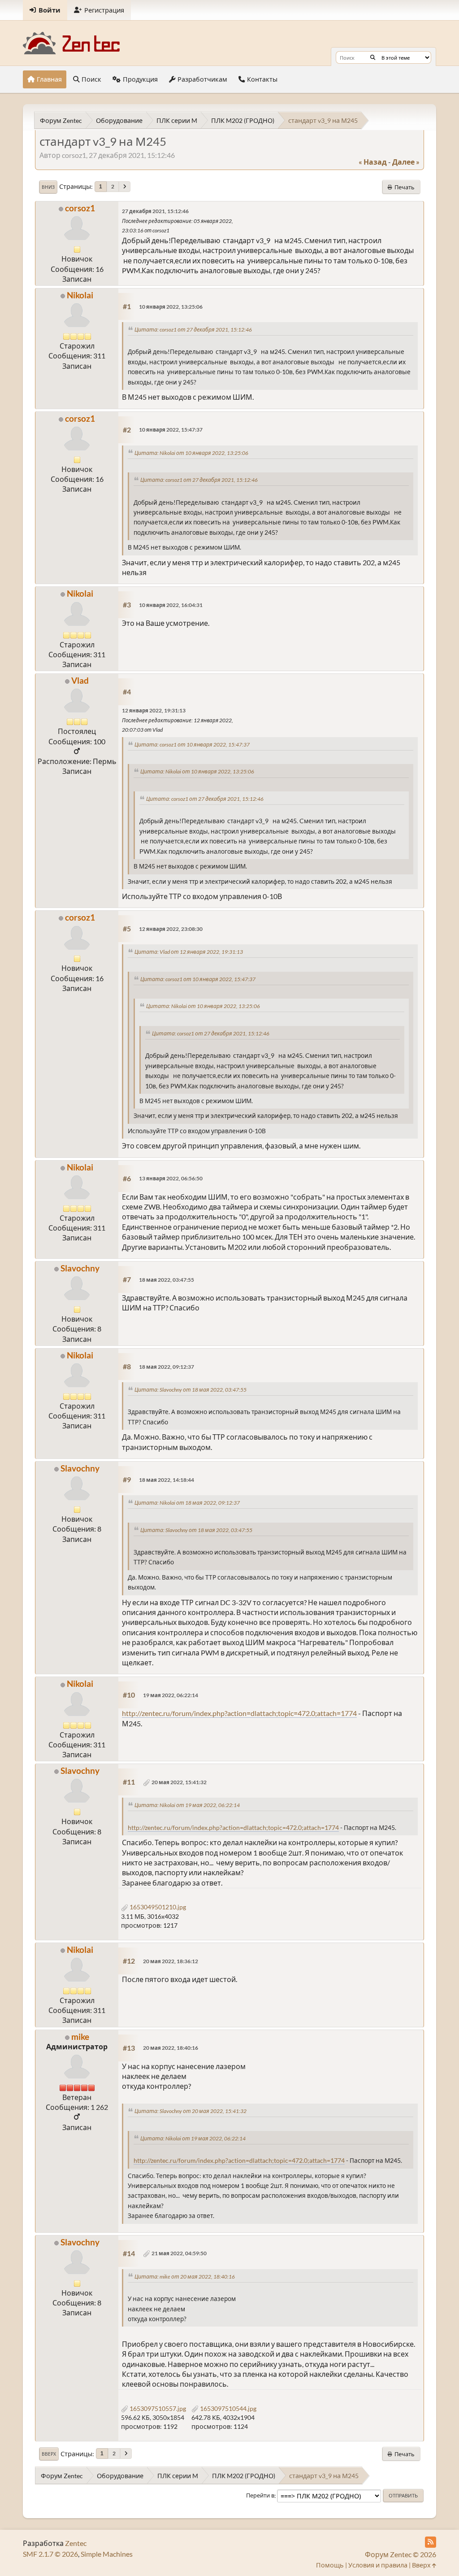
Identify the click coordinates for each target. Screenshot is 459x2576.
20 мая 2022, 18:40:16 (171, 2048)
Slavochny (80, 1268)
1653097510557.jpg (157, 2408)
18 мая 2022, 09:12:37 (167, 1367)
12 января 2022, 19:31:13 (154, 710)
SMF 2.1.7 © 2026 (50, 2554)
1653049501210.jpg (157, 1907)
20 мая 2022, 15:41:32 (179, 1782)
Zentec (76, 2543)
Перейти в (260, 2496)
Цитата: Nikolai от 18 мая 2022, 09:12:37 (187, 1503)
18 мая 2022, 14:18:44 (167, 1480)
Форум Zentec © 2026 (401, 2554)
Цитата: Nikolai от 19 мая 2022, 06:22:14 (187, 1805)
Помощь (330, 2565)
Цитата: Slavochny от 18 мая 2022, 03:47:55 (191, 1390)
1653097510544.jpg (227, 2408)
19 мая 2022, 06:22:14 (171, 1695)
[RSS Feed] (431, 2542)
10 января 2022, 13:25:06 (171, 307)
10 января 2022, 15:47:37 (171, 430)
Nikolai (80, 295)
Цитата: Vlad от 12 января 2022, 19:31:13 (189, 952)
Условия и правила (378, 2565)
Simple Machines (107, 2554)
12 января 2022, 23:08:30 (171, 929)
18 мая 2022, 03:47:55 (167, 1280)
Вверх (49, 2454)
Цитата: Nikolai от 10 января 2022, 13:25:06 (191, 453)
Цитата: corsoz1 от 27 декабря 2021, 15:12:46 (193, 330)
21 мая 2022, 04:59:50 (179, 2253)
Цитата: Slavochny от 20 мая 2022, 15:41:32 (191, 2111)
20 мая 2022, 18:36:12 (171, 1961)
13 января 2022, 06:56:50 (171, 1178)
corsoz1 (80, 208)
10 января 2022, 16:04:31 (171, 605)
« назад (373, 162)
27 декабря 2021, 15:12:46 (155, 211)
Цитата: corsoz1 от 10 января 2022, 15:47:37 (192, 744)
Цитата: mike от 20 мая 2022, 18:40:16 (185, 2277)
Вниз (48, 187)
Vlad (80, 680)
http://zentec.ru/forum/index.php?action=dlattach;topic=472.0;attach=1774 (239, 1713)
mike (80, 2037)
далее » (406, 162)
